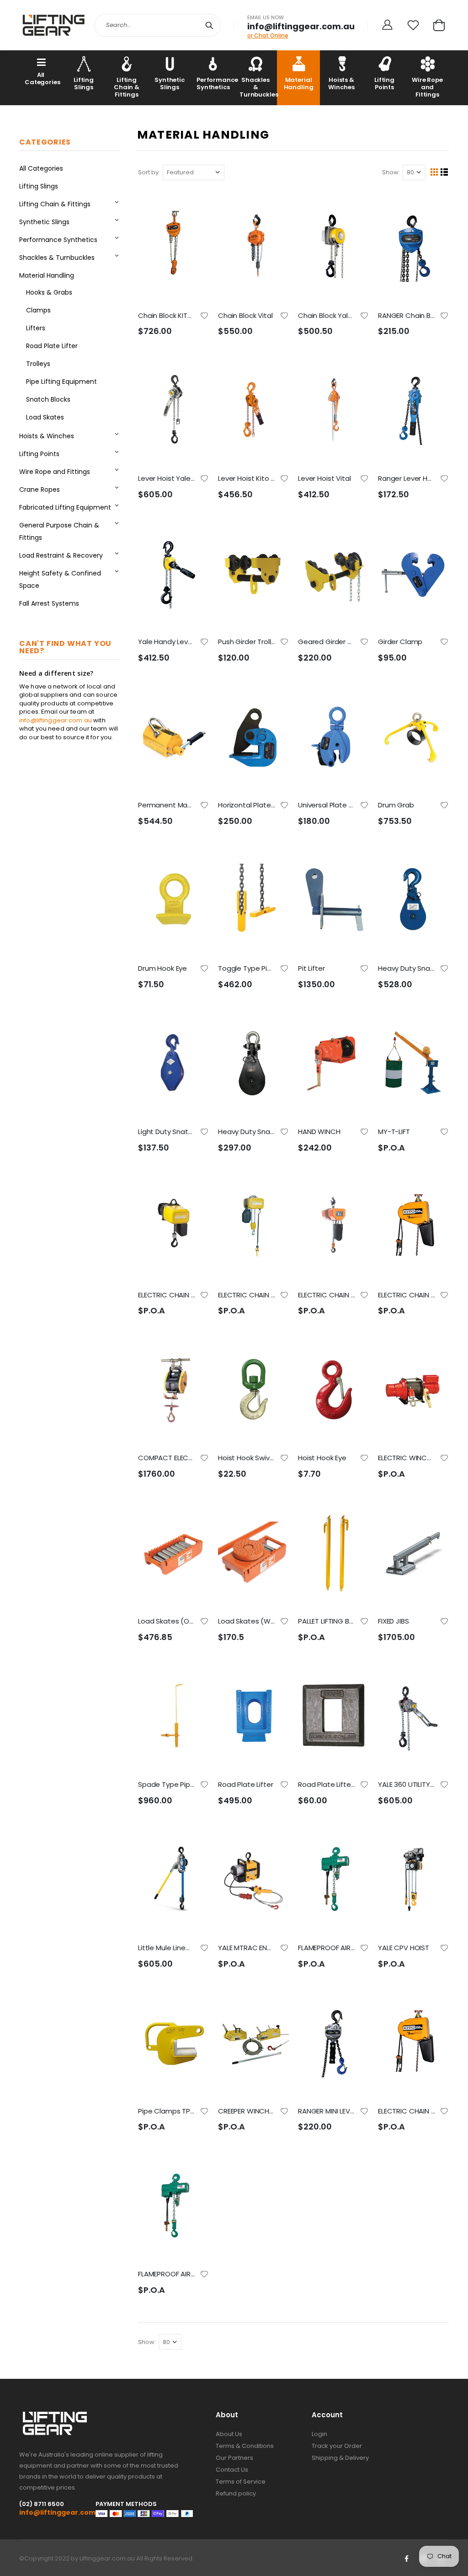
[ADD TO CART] (194, 204)
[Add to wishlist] (204, 315)
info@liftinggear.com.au (56, 720)
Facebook (406, 2559)
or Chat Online (268, 35)
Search (210, 25)
